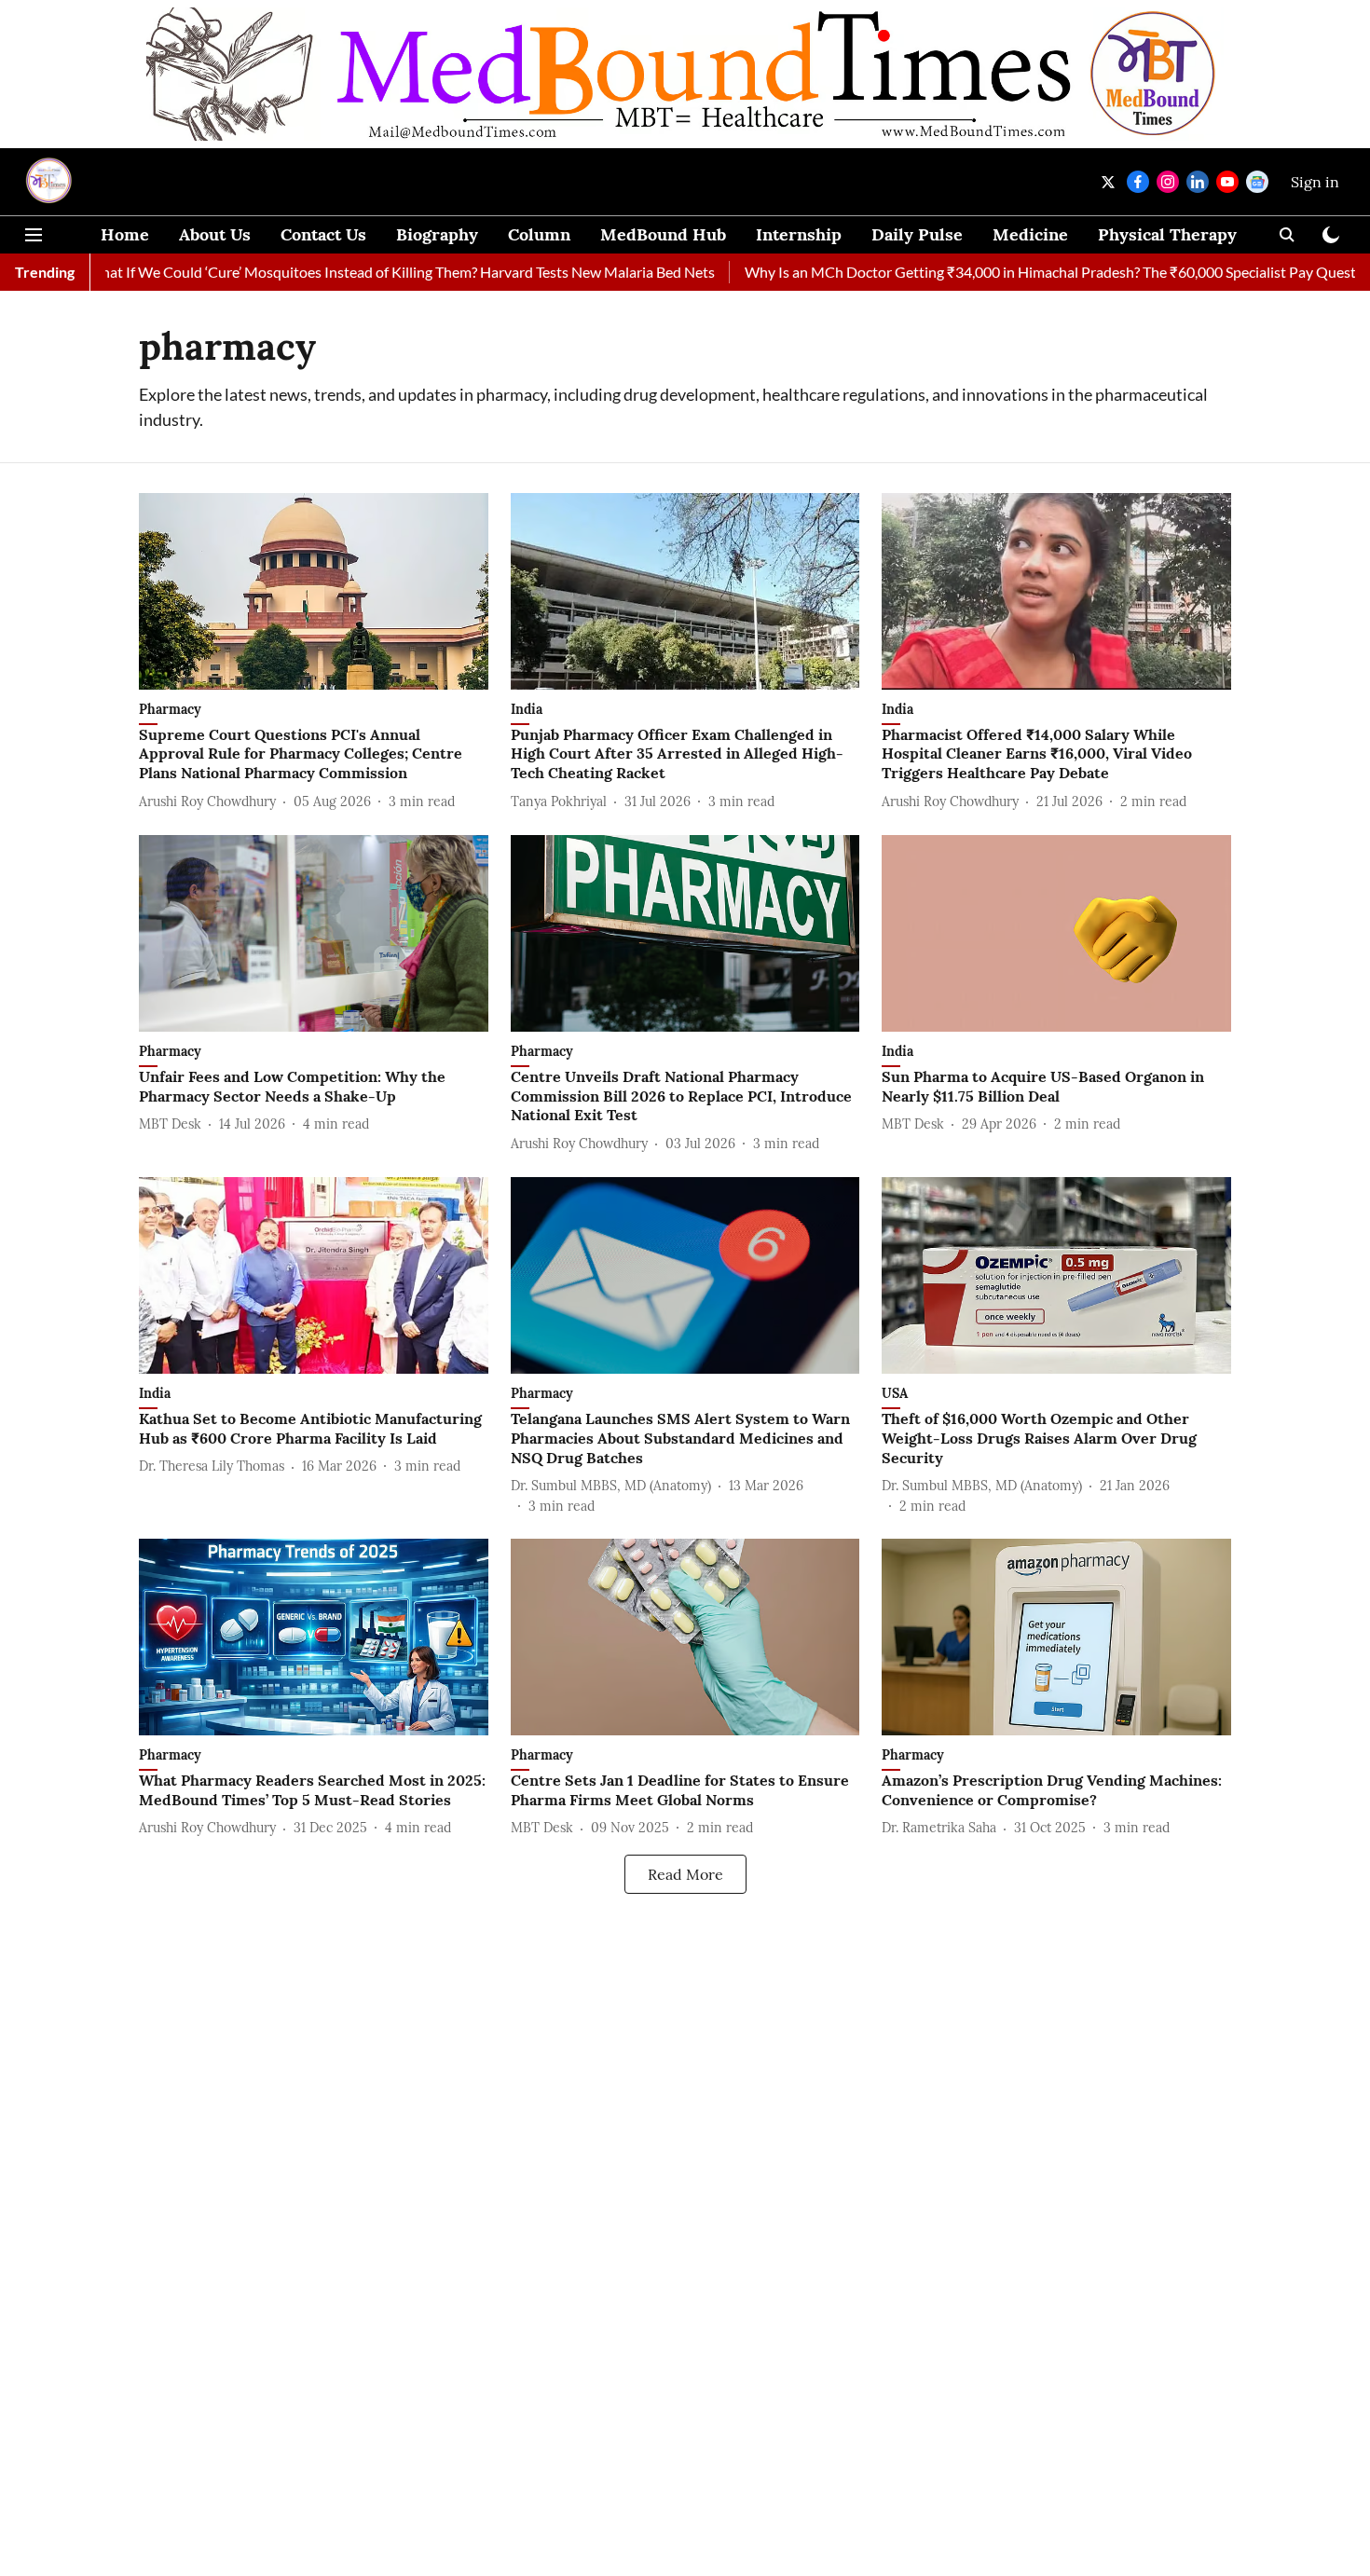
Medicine (1030, 234)
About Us (215, 234)
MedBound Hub (663, 234)
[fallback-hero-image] (314, 591)
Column (539, 234)
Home (125, 234)
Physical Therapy (1167, 234)
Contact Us (323, 234)
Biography (437, 234)
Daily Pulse (917, 234)
